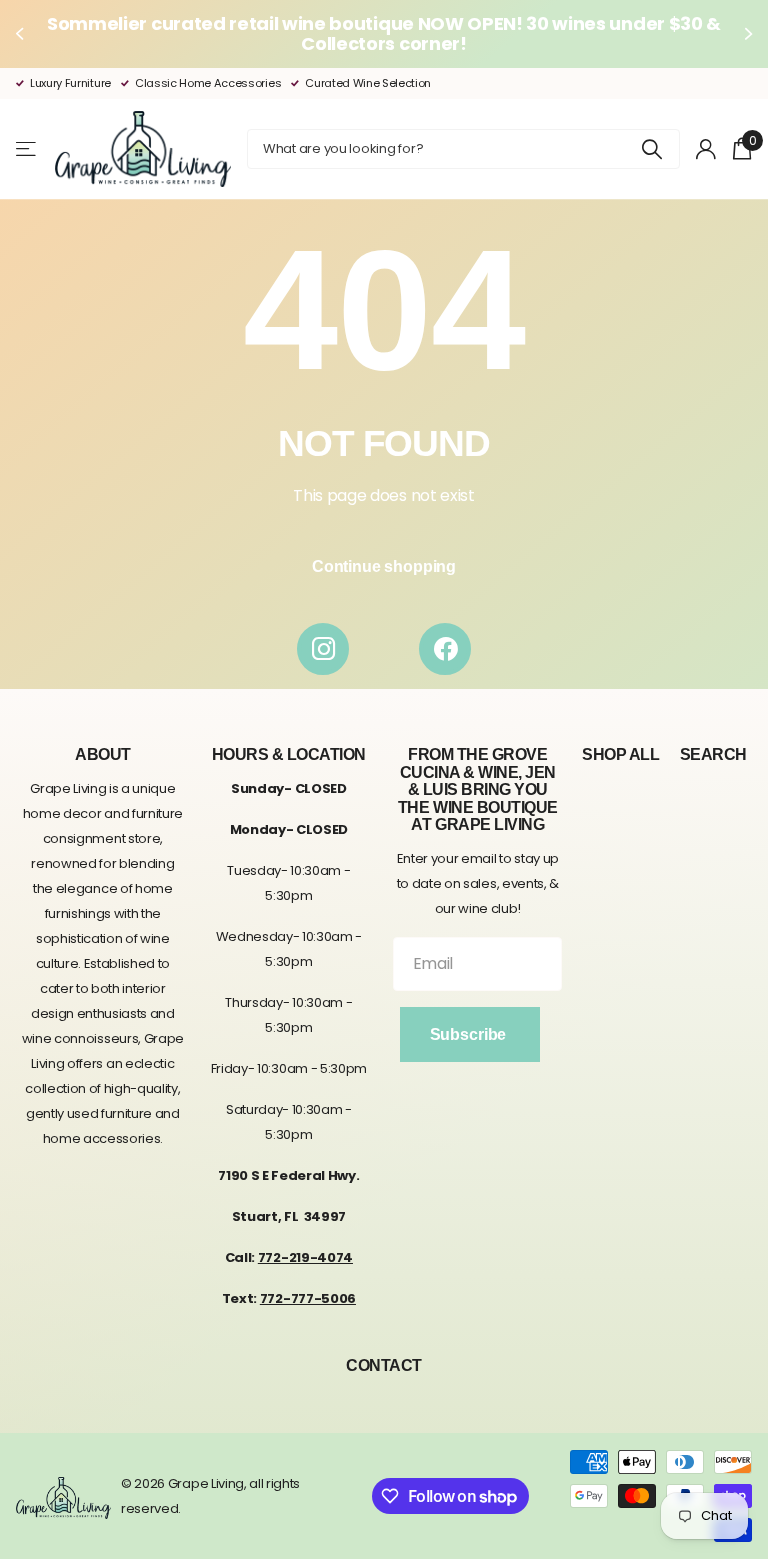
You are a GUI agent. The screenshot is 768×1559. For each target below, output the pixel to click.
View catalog (27, 149)
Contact (384, 1365)
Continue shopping (384, 566)
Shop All (620, 754)
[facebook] (445, 649)
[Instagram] (323, 649)
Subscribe (470, 1034)
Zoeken (652, 149)
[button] (22, 34)
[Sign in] (706, 149)
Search (713, 754)
